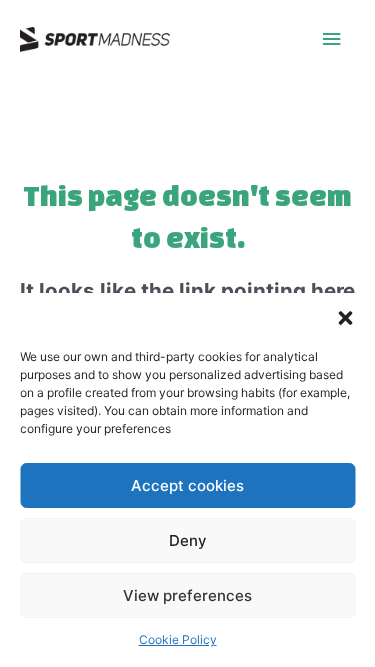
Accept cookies (187, 485)
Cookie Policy (178, 639)
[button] (345, 318)
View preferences (187, 595)
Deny (188, 540)
